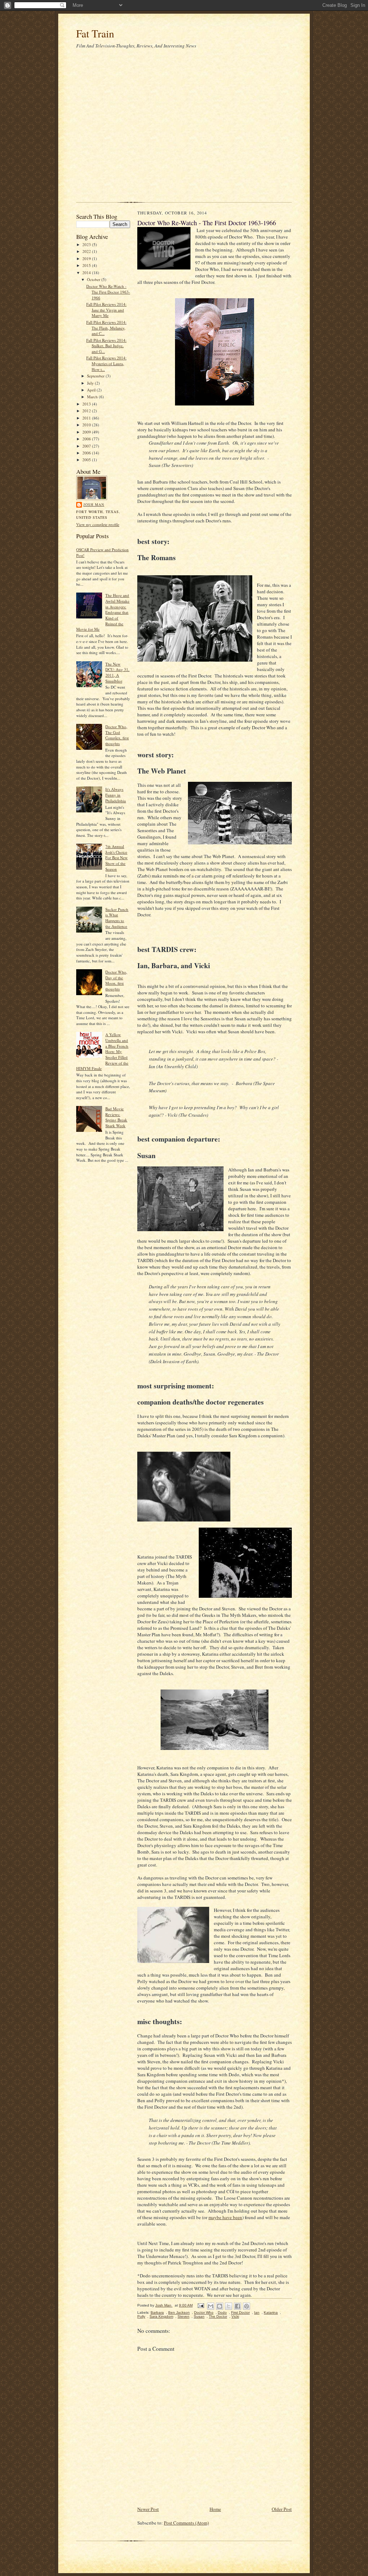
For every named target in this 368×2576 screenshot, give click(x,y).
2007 (87, 446)
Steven (183, 2316)
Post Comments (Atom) (186, 2523)
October (94, 279)
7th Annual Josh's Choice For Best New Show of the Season (116, 858)
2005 (87, 460)
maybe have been (225, 2217)
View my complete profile (98, 524)
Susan (199, 2316)
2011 (87, 418)
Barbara (157, 2312)
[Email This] (211, 2306)
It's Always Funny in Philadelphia (116, 795)
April (92, 390)
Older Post (282, 2509)
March (93, 397)
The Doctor (218, 2316)
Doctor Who (204, 2312)
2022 (87, 251)
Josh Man (94, 504)
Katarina (271, 2312)
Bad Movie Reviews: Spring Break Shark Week (116, 1117)
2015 (87, 265)
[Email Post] (201, 2305)
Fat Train (95, 33)
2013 (87, 404)
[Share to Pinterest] (247, 2306)
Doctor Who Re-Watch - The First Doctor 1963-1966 (108, 292)
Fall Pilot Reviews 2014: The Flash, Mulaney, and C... (106, 328)
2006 (87, 453)
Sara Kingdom (161, 2316)
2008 (87, 439)
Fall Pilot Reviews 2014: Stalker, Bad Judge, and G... (106, 346)
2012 (87, 411)
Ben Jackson (179, 2312)
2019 (87, 258)
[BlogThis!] (220, 2306)
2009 (87, 432)
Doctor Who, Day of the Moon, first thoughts (116, 980)
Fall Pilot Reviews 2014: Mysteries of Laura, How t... (106, 363)
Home (215, 2509)
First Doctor (240, 2312)
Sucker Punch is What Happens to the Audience (117, 918)
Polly (141, 2316)
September (96, 376)
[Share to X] (229, 2306)
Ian (257, 2312)
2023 (87, 244)
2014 (87, 273)
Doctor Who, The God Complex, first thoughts (117, 735)
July (91, 383)
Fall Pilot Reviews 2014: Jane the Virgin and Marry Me (106, 310)
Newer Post (148, 2509)
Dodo (222, 2312)
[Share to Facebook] (238, 2306)
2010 (87, 425)
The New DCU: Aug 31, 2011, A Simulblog (117, 672)
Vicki (235, 2316)
